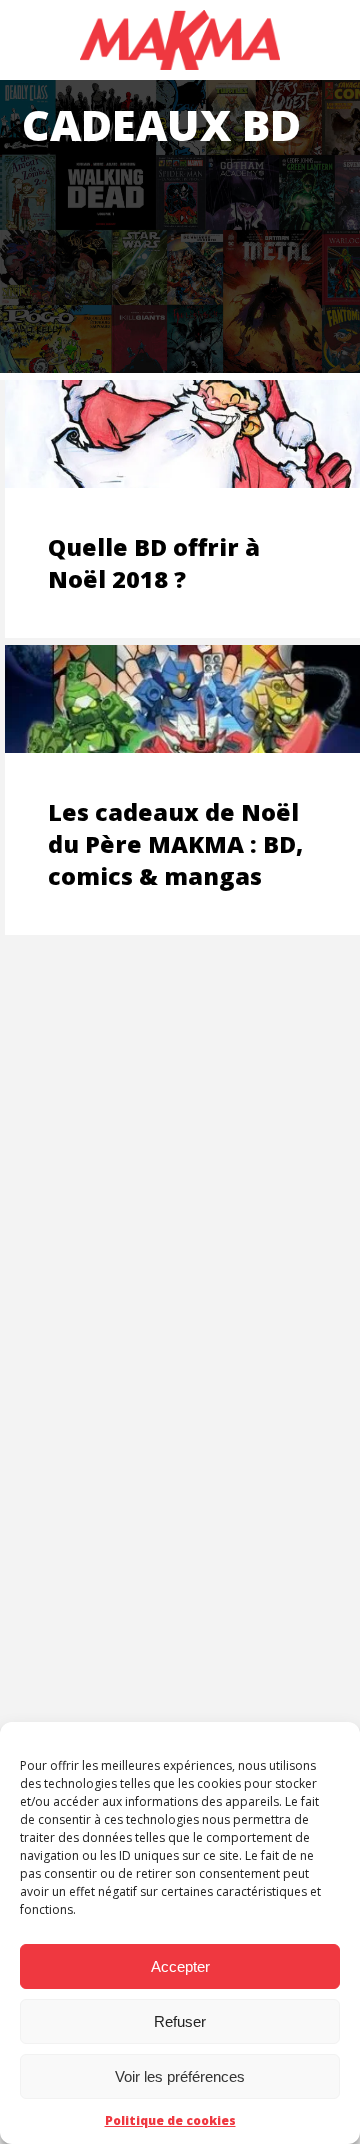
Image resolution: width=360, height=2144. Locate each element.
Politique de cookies (170, 2120)
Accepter (180, 1966)
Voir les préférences (180, 2076)
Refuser (180, 2021)
